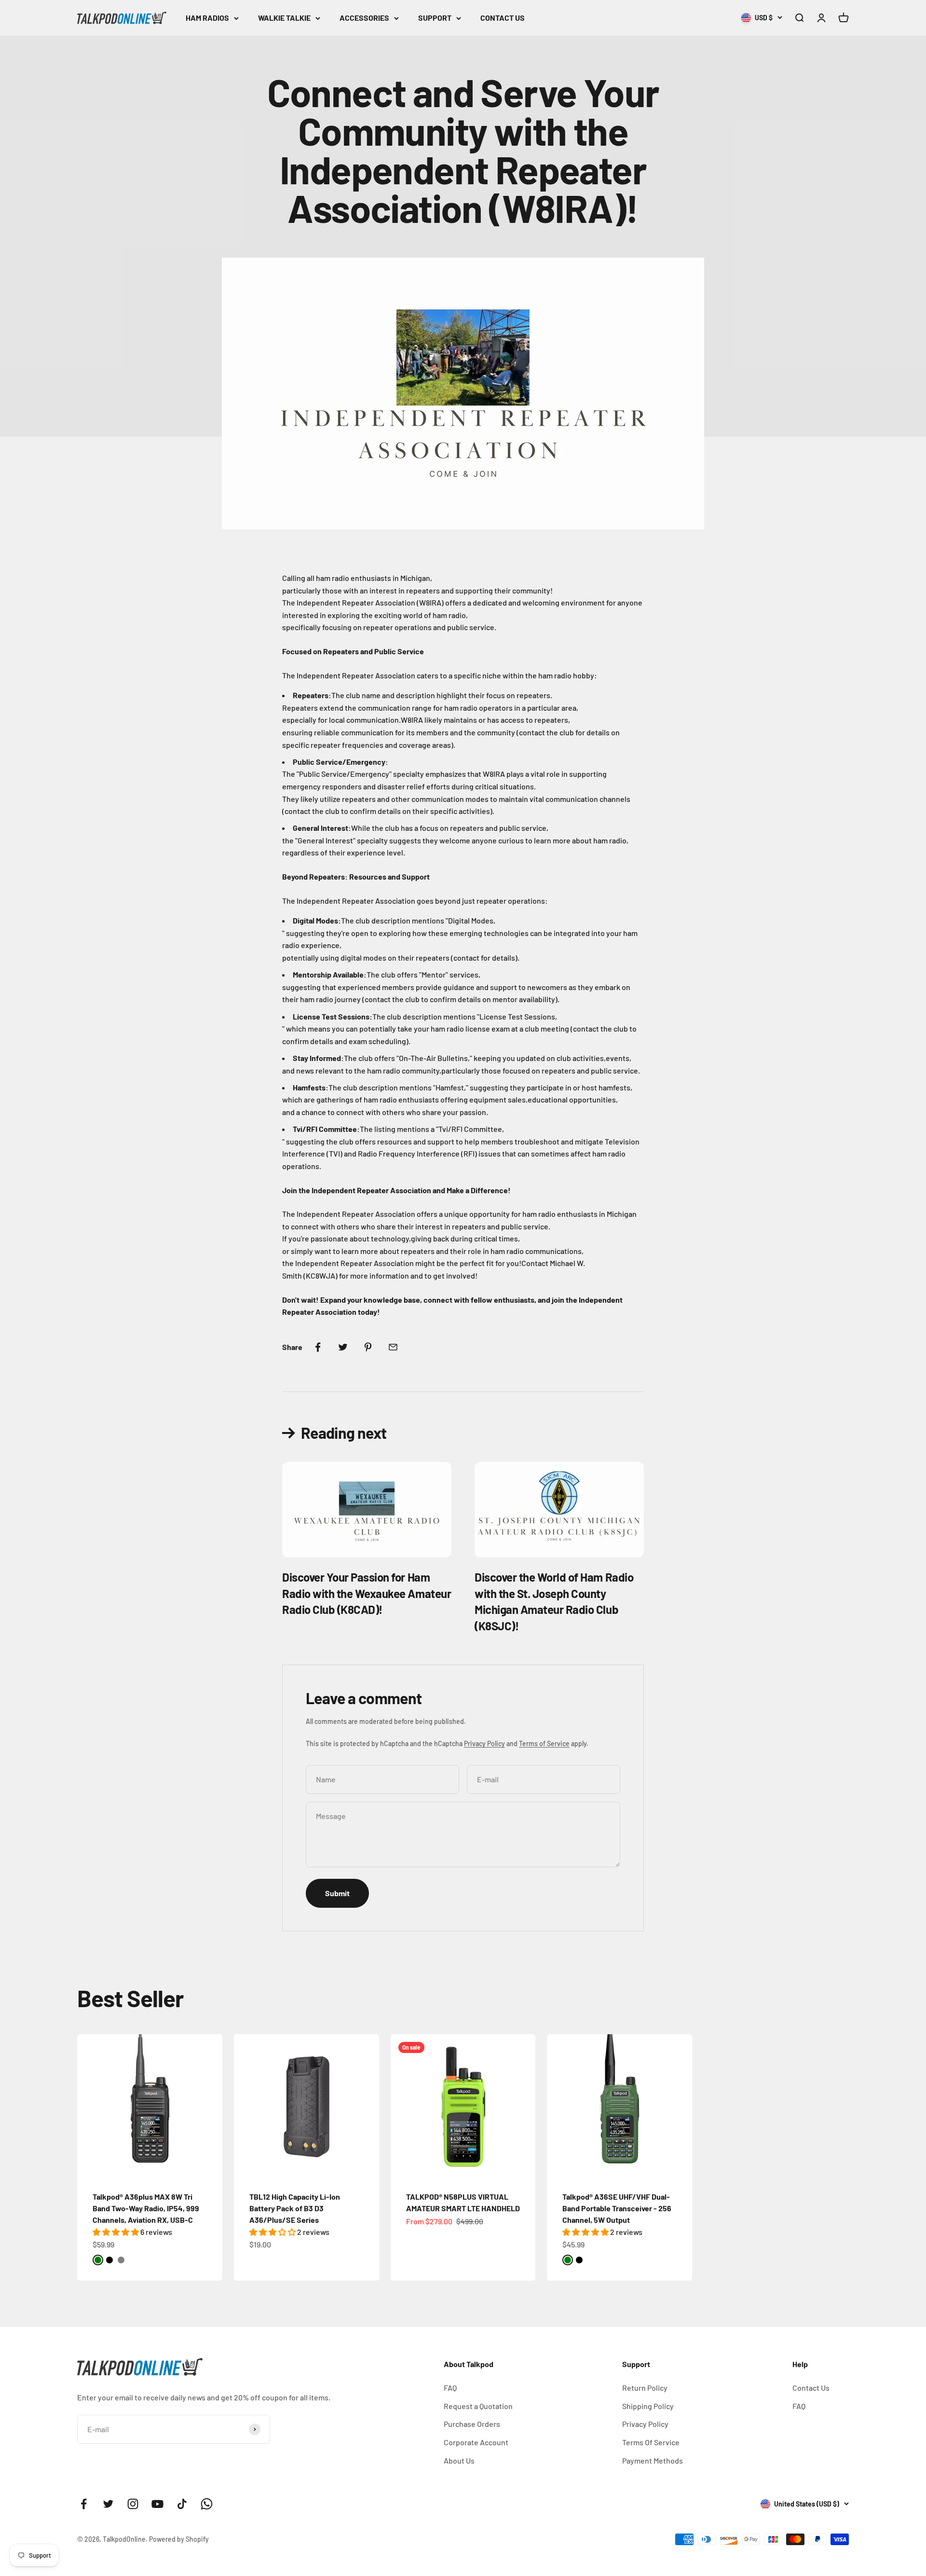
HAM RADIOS (207, 18)
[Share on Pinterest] (368, 1347)
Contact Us (811, 2388)
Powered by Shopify (179, 2539)
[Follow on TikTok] (182, 2504)
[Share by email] (393, 1347)
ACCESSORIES (364, 18)
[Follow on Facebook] (84, 2504)
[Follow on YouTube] (157, 2504)
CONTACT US (503, 18)
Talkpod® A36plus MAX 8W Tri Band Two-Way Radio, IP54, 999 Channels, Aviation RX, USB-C (146, 2208)
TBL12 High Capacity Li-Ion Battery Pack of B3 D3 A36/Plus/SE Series (295, 2208)
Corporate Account (476, 2442)
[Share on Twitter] (343, 1347)
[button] (116, 2232)
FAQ (450, 2388)
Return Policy (645, 2388)
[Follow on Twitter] (108, 2504)
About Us (459, 2460)
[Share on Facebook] (318, 1347)
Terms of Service (544, 1743)
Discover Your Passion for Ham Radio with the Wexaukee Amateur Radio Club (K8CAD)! (367, 1593)
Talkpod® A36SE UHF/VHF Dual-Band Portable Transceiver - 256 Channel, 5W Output (617, 2208)
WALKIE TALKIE (284, 18)
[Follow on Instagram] (133, 2504)
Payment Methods (653, 2460)
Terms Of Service (651, 2442)
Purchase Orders (472, 2424)
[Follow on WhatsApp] (207, 2504)
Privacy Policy (484, 1743)
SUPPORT (435, 18)
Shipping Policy (648, 2406)
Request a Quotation (478, 2406)
